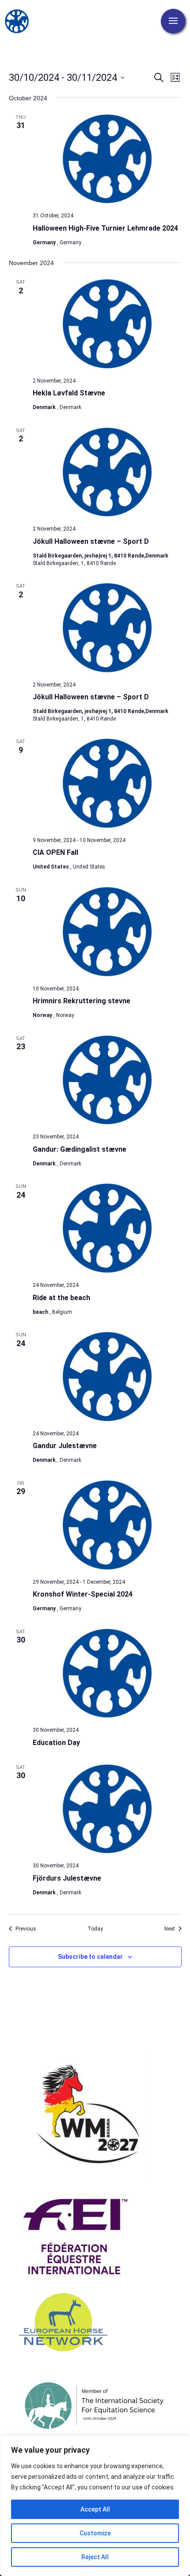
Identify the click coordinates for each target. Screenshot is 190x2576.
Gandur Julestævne (65, 1446)
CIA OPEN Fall (55, 852)
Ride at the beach (61, 1298)
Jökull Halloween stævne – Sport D (91, 541)
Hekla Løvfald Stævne (69, 393)
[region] (95, 2506)
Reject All (95, 2557)
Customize (95, 2533)
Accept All (95, 2509)
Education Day (56, 1743)
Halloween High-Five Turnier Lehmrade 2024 (105, 228)
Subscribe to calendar (90, 1957)
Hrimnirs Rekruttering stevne (82, 1001)
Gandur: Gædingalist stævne (80, 1149)
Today (95, 1929)
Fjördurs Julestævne (67, 1878)
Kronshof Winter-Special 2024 (83, 1594)
